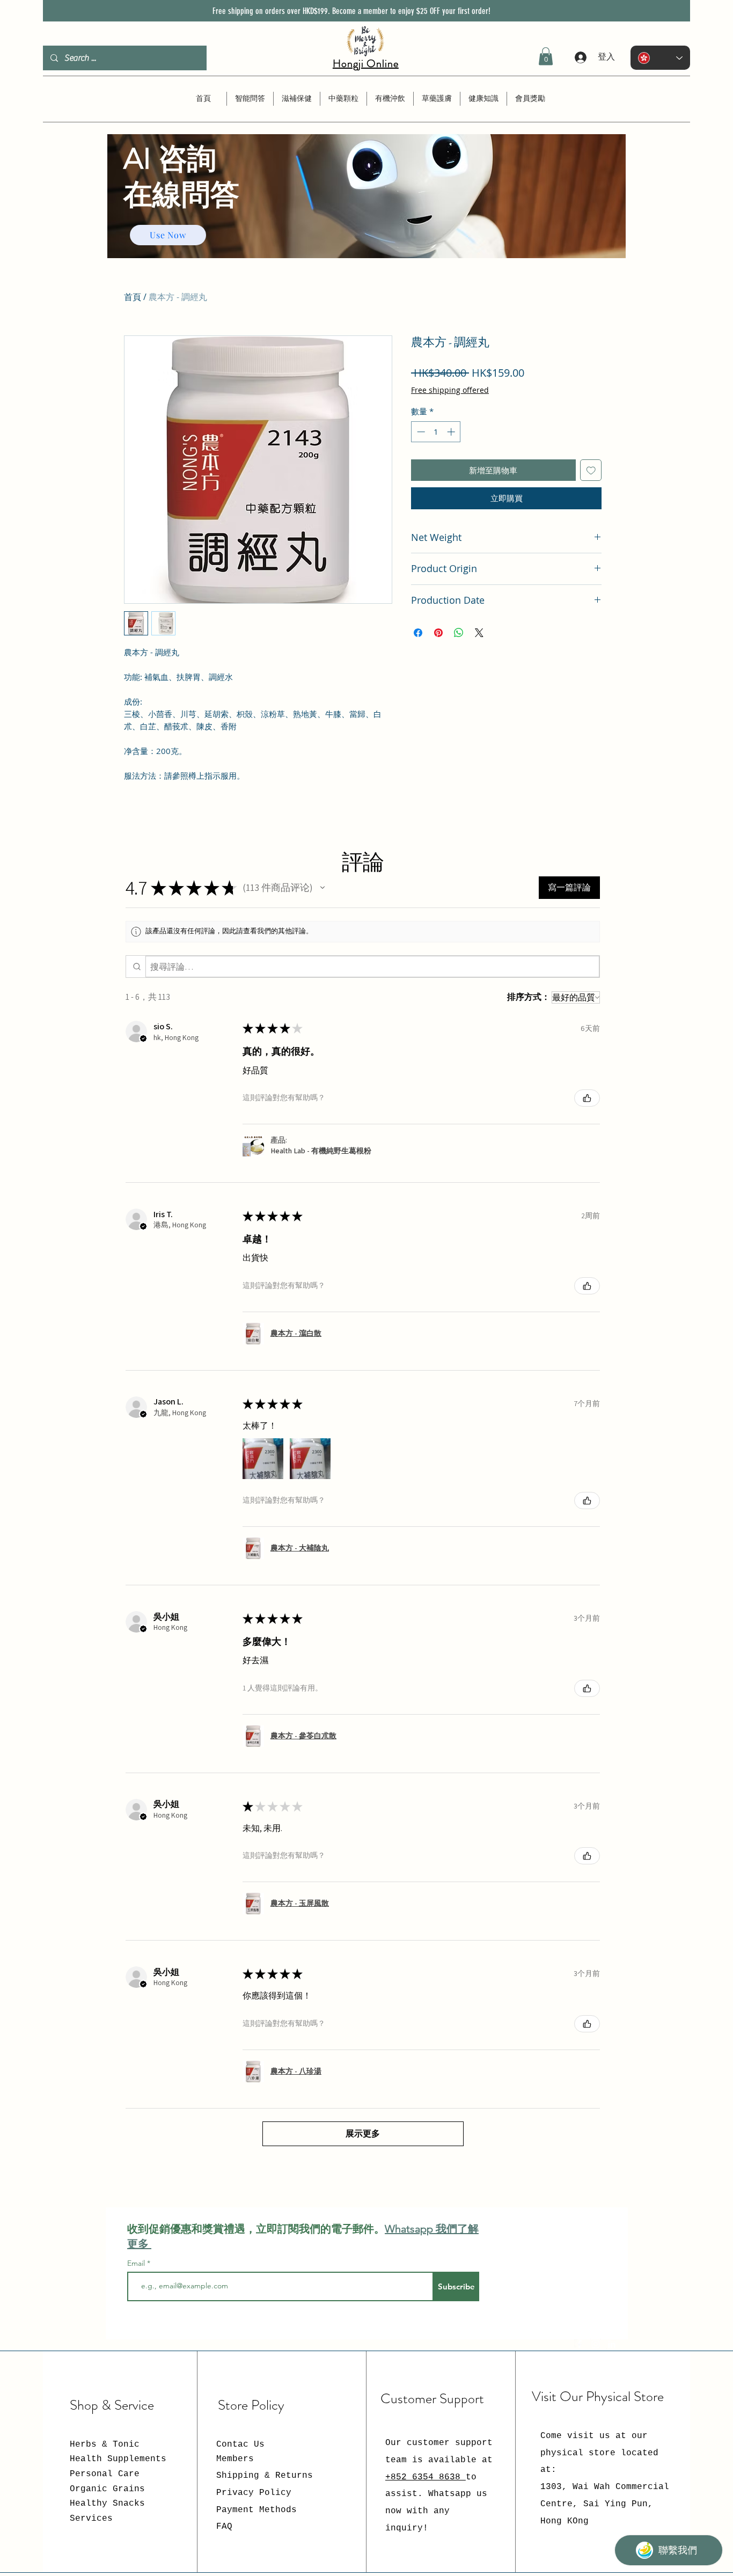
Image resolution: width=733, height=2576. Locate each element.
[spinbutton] (436, 432)
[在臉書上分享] (418, 633)
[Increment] (452, 432)
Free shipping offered (450, 390)
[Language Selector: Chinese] (660, 58)
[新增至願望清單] (591, 470)
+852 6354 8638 (426, 2477)
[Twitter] (596, 2344)
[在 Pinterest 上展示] (438, 633)
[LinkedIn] (612, 2344)
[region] (366, 217)
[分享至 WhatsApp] (459, 633)
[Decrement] (420, 432)
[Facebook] (580, 2344)
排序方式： (529, 997)
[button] (546, 56)
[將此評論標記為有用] (587, 1098)
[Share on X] (479, 633)
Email (137, 2263)
